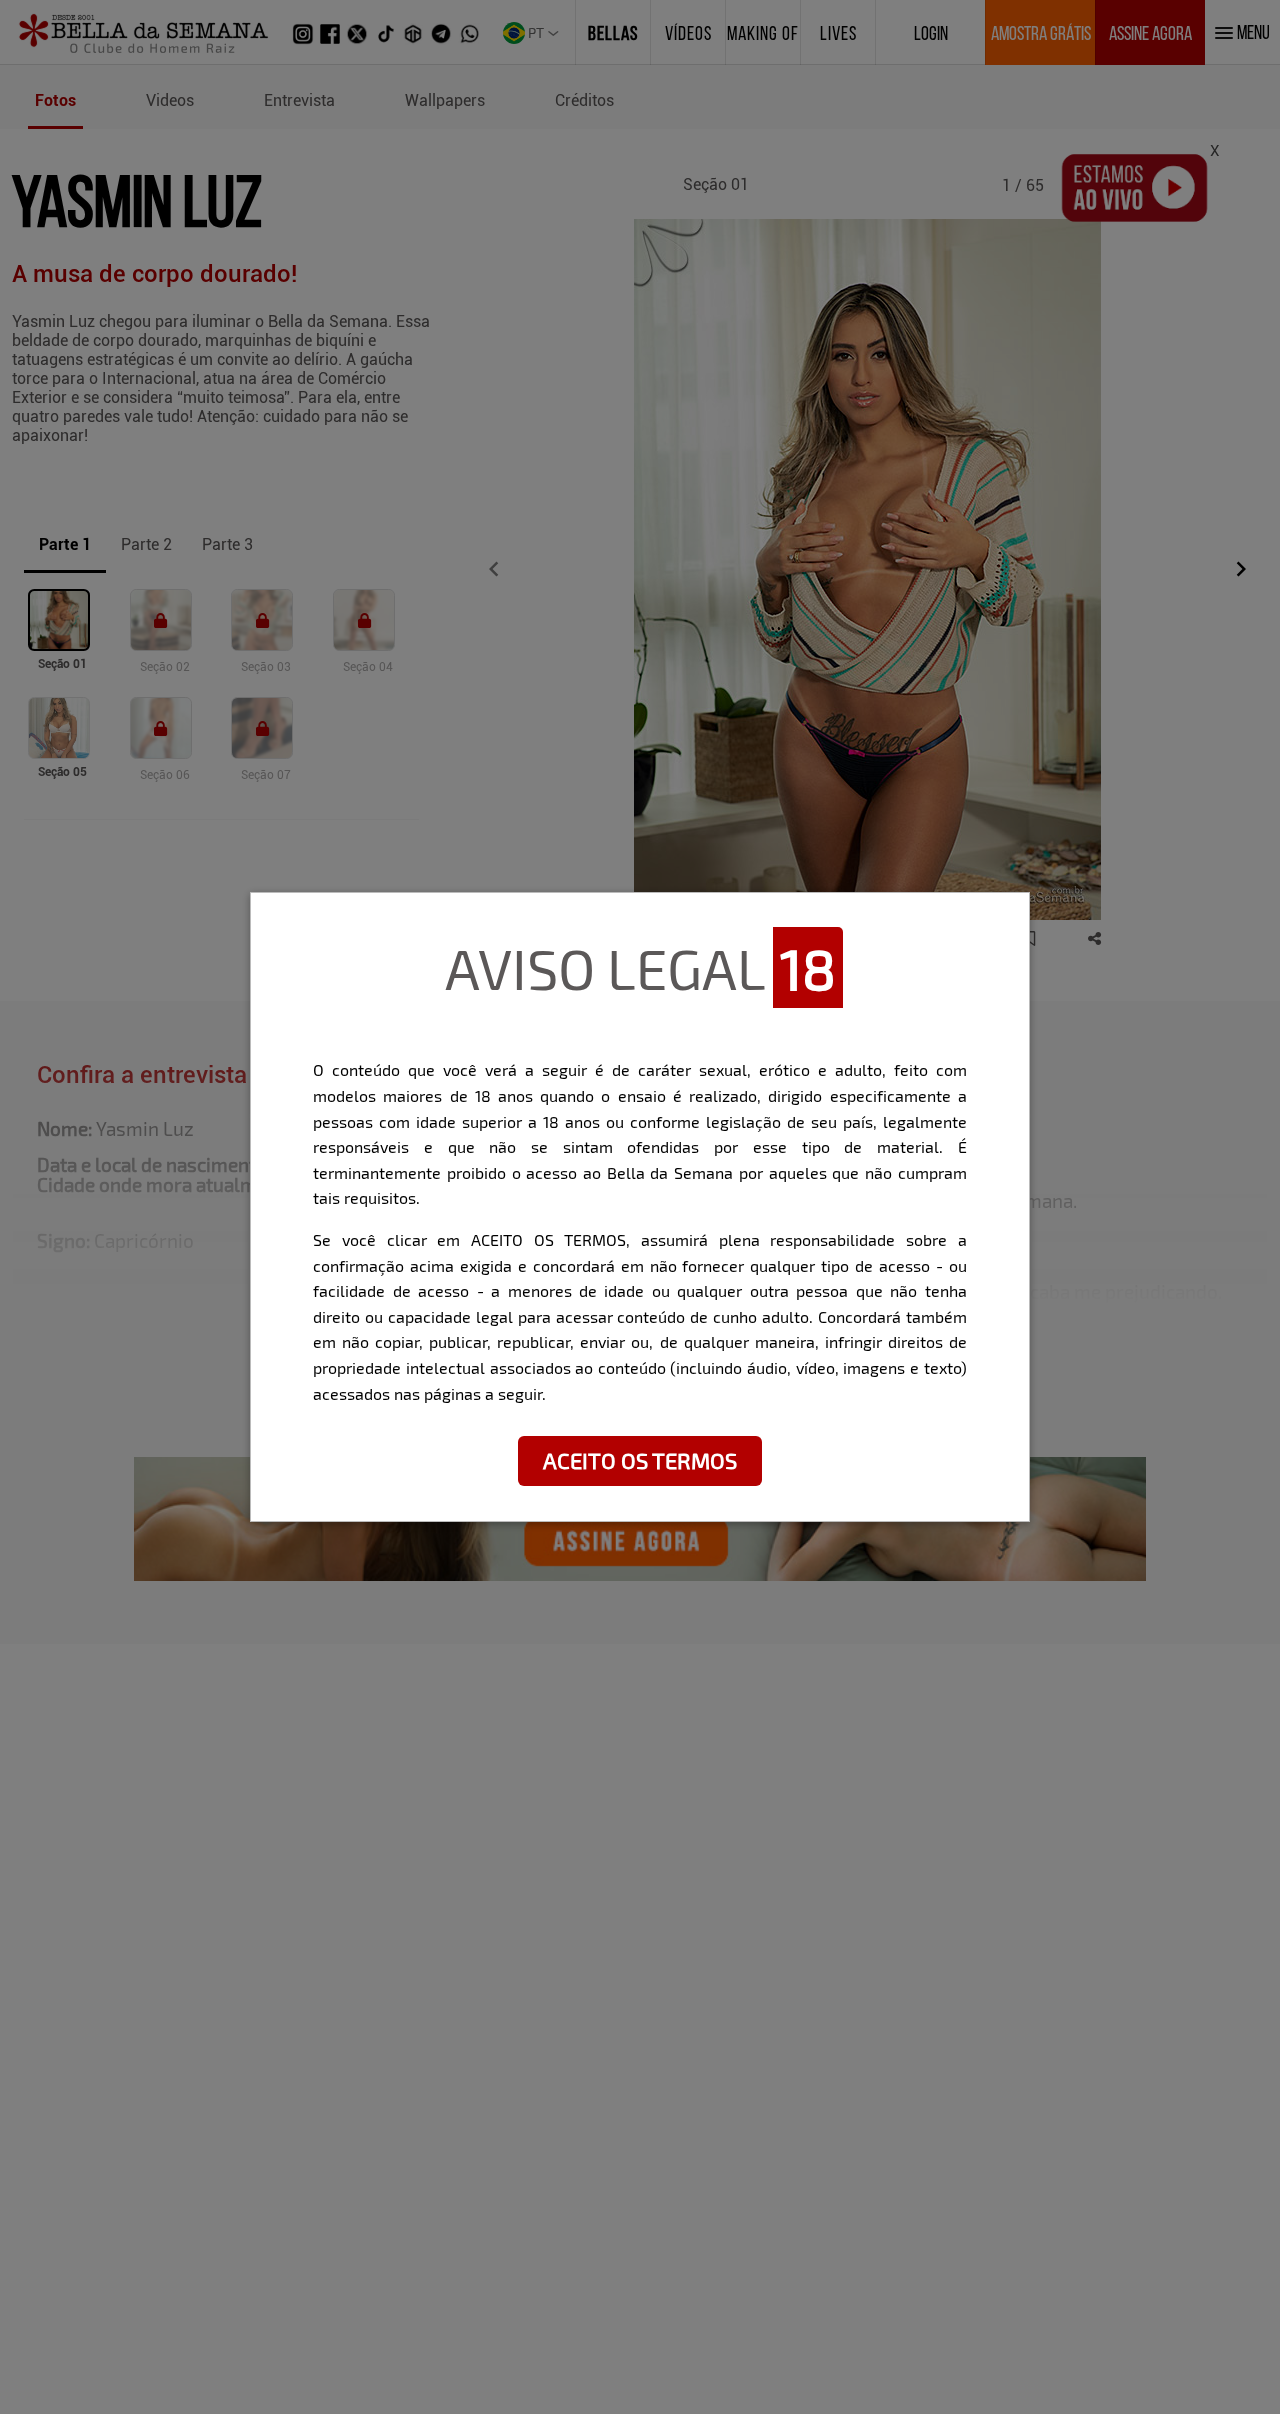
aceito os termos (640, 1460)
